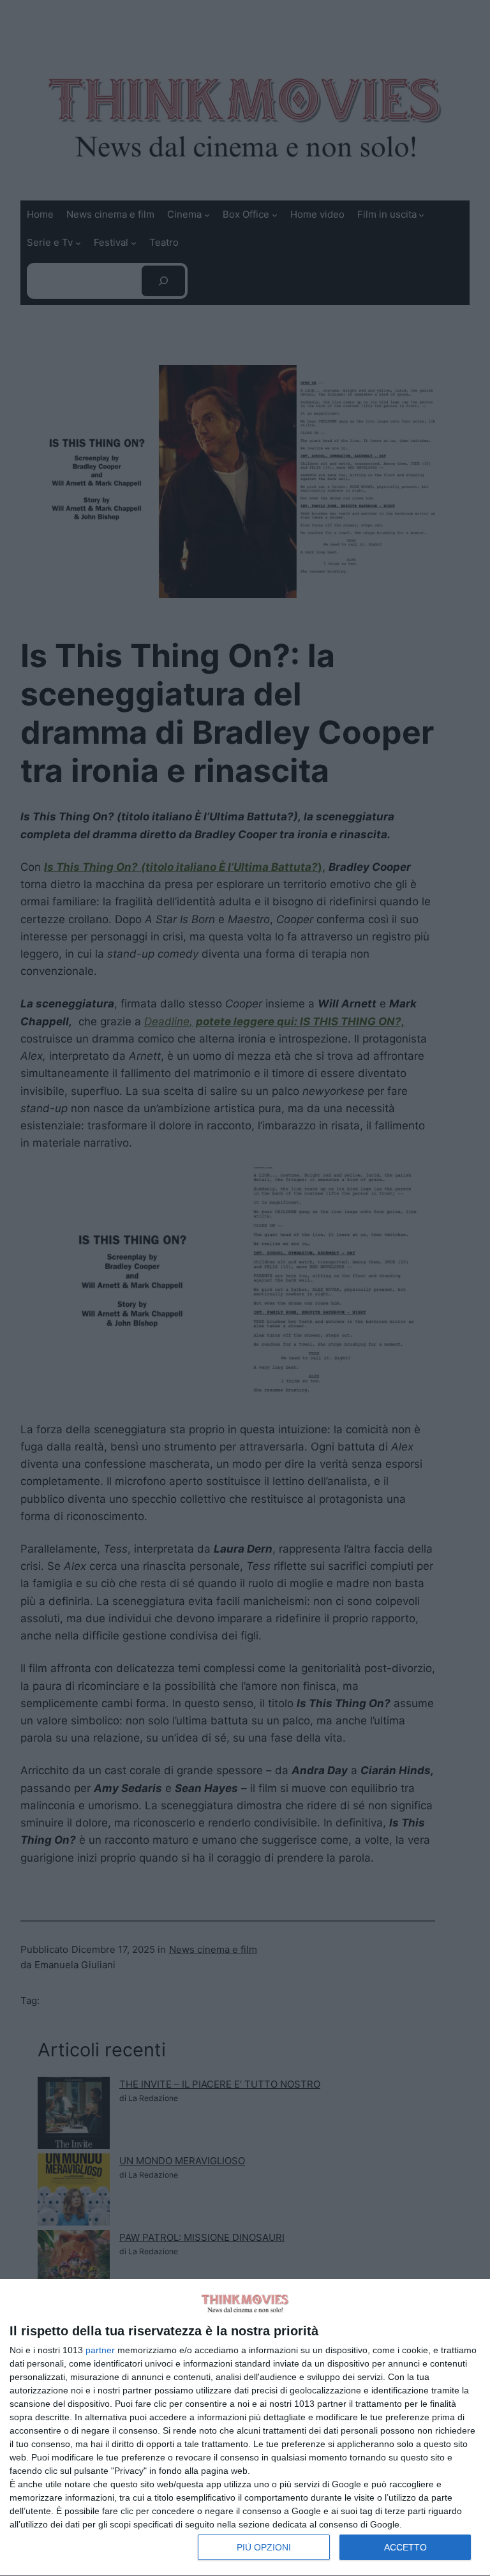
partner (100, 2350)
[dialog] (245, 2428)
